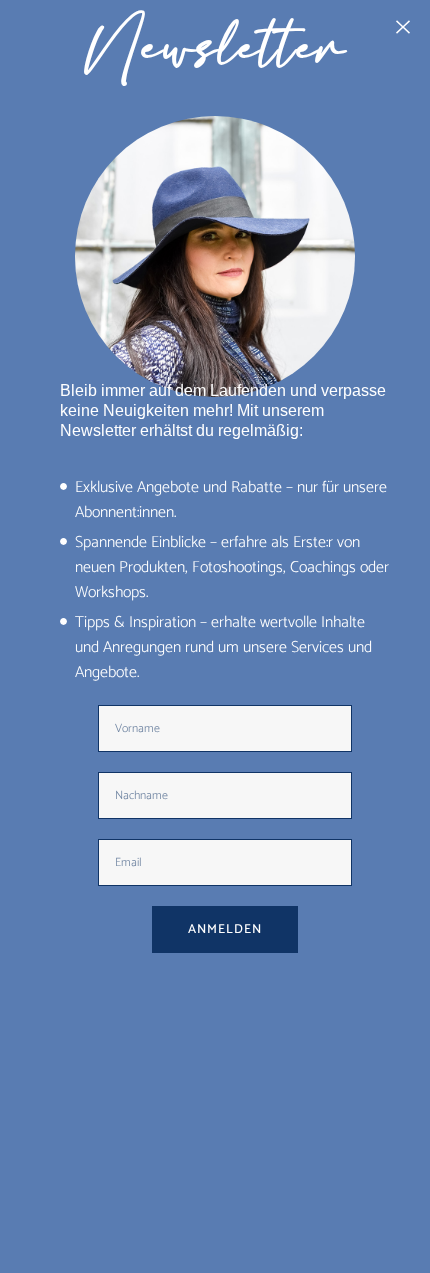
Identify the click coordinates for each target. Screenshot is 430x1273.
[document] (215, 636)
